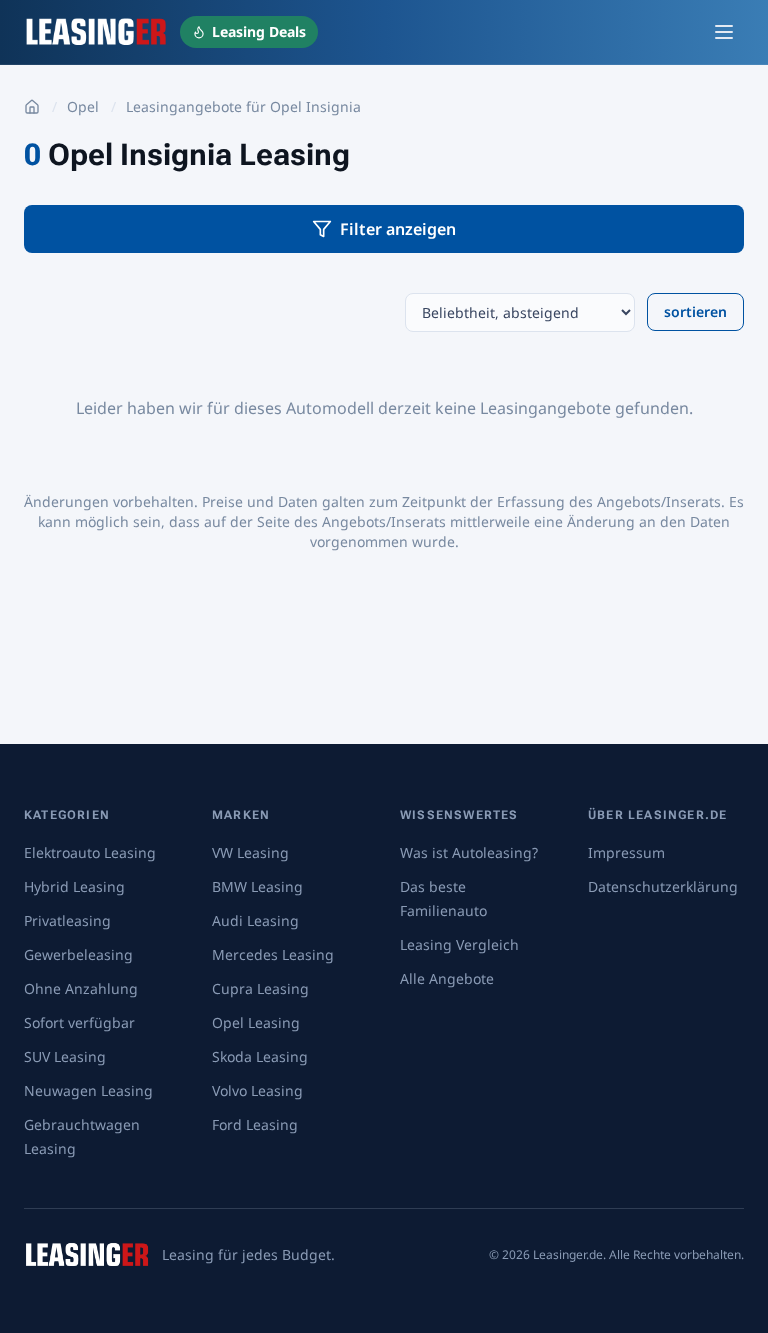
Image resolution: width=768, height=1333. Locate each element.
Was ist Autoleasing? (469, 852)
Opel (83, 106)
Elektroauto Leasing (90, 852)
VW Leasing (250, 852)
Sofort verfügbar (79, 1022)
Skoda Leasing (260, 1056)
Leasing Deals (259, 31)
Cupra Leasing (260, 988)
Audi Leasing (255, 920)
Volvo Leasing (257, 1090)
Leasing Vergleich (459, 944)
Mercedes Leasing (273, 954)
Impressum (626, 852)
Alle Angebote (447, 978)
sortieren (695, 311)
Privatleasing (67, 920)
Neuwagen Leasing (88, 1090)
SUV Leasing (65, 1056)
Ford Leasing (255, 1124)
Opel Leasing (256, 1022)
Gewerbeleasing (78, 954)
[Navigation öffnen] (724, 32)
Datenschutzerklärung (663, 886)
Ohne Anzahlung (81, 988)
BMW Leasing (257, 886)
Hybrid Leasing (74, 886)
